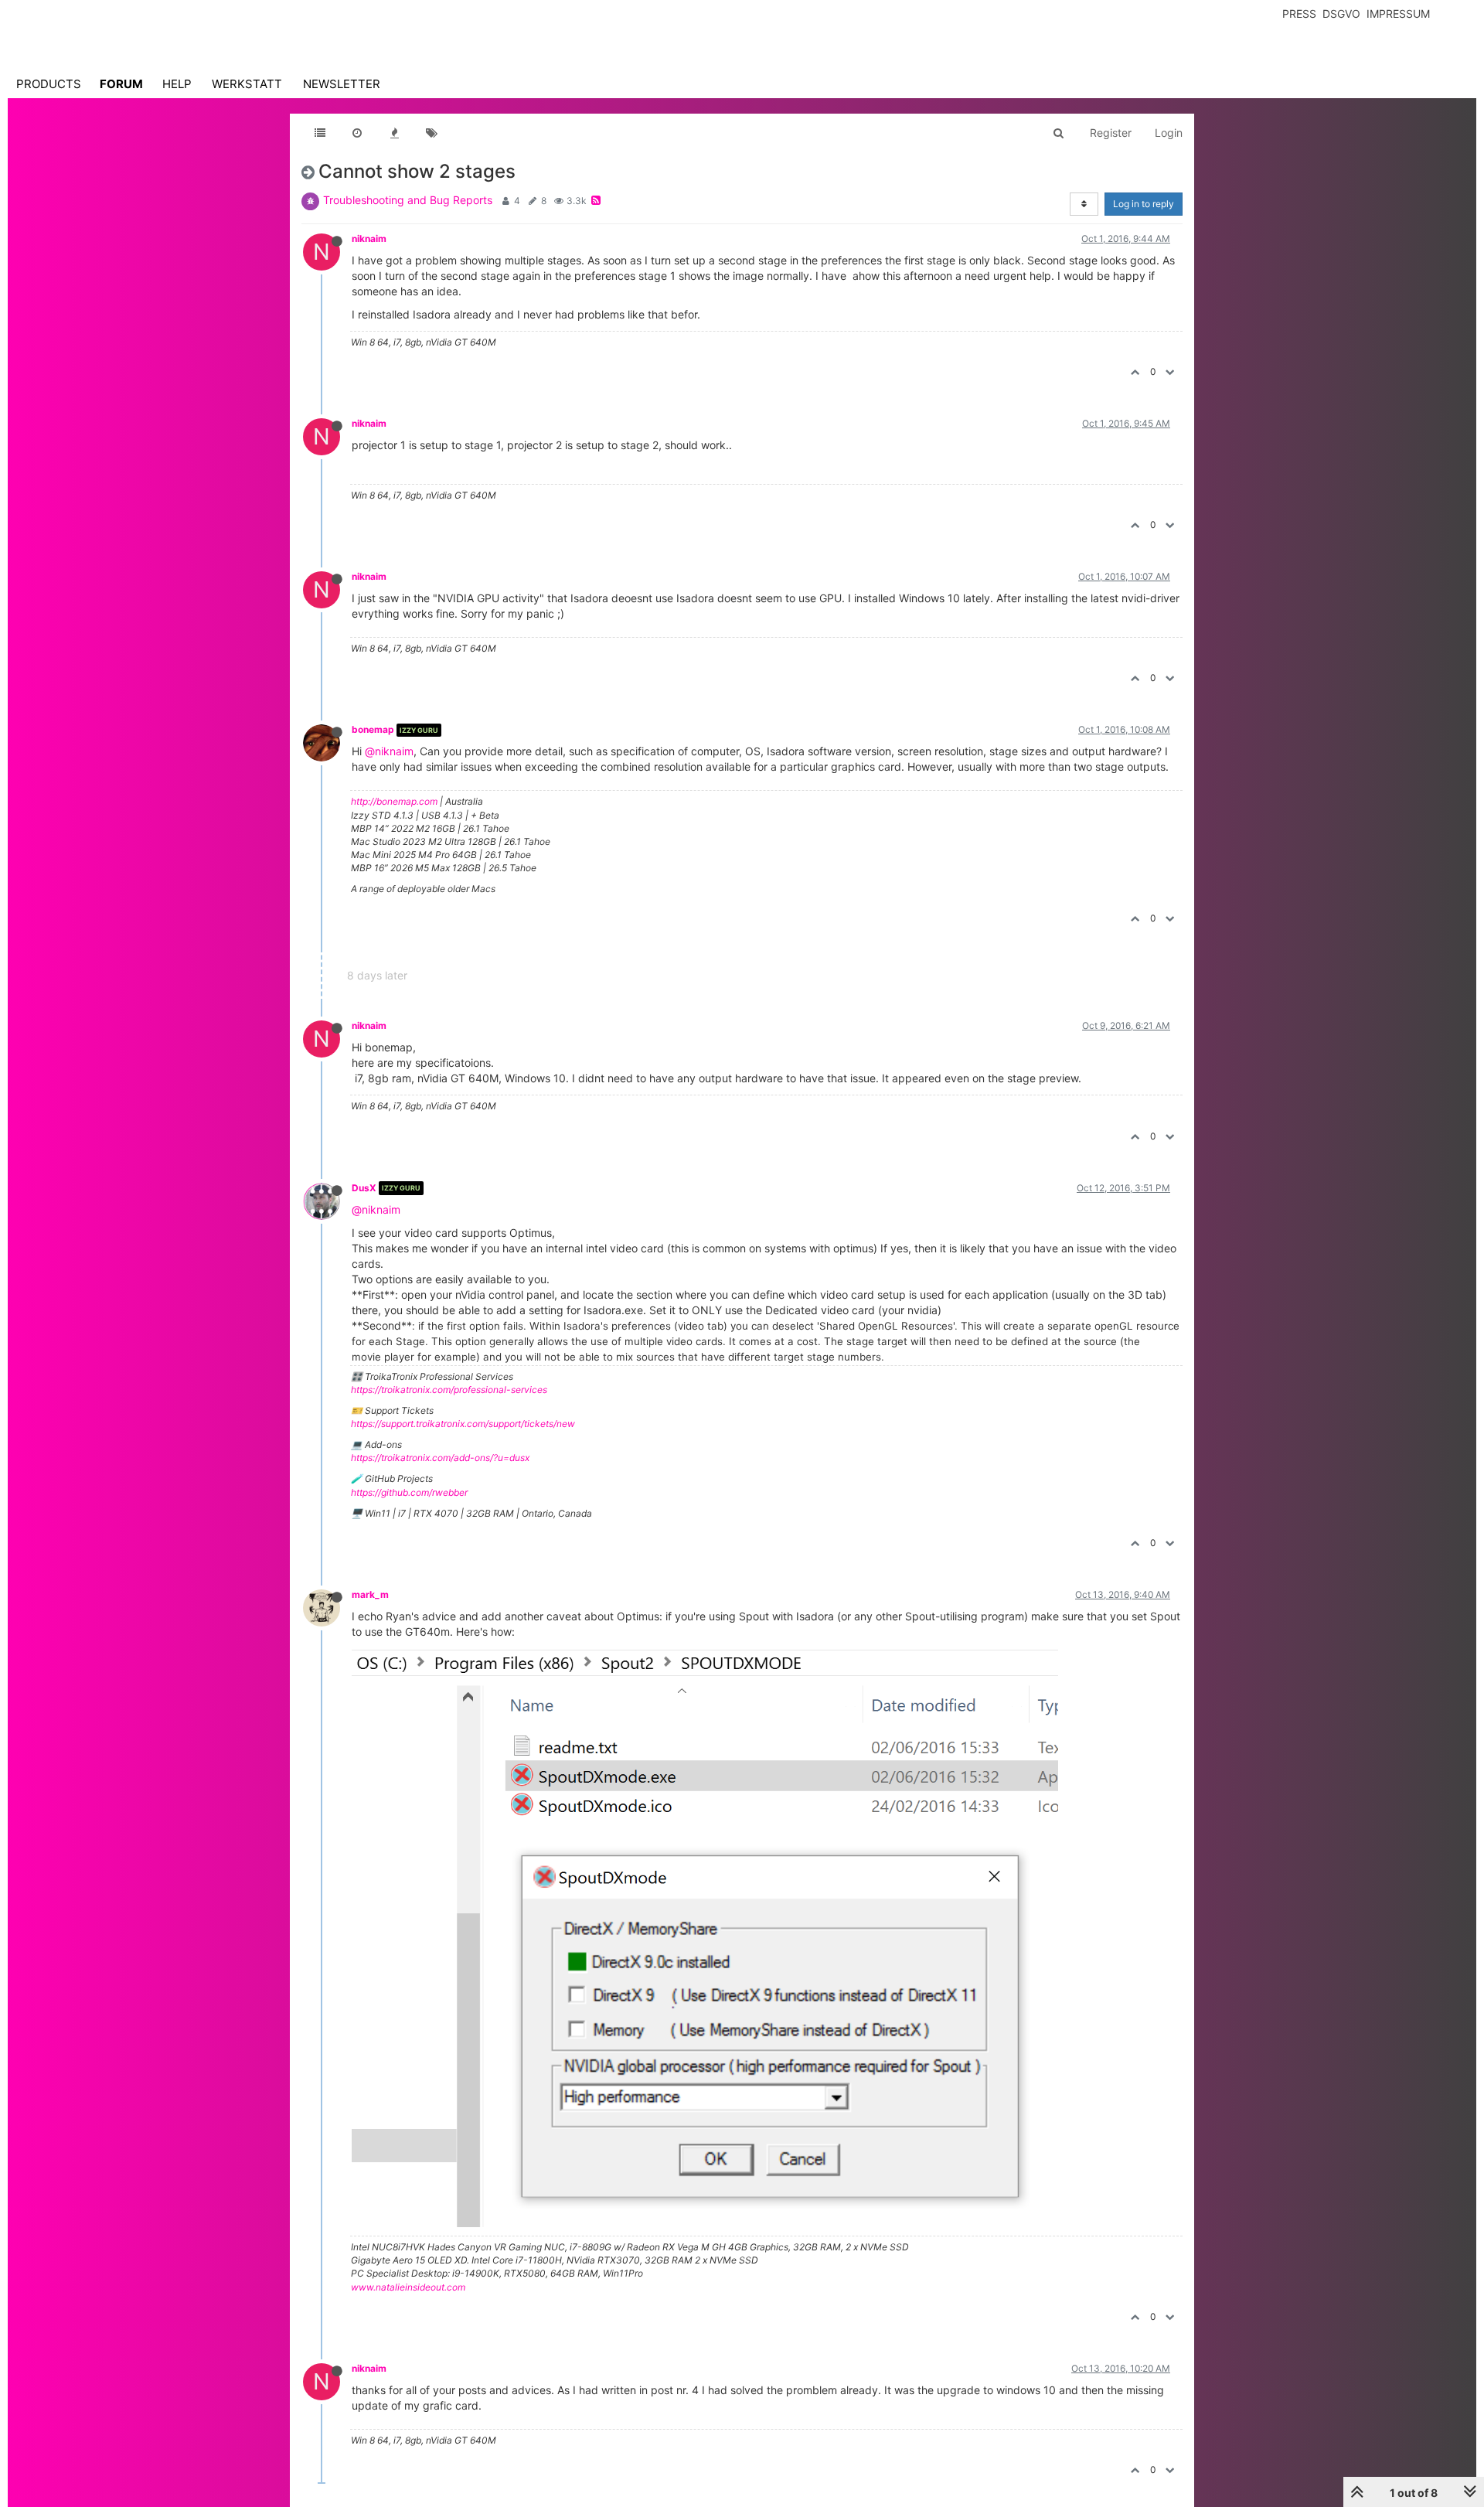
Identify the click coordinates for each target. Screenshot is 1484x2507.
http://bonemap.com (394, 801)
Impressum (1398, 14)
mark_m (370, 1594)
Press (1299, 14)
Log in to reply (1144, 204)
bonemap (373, 729)
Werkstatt (247, 84)
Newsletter (342, 84)
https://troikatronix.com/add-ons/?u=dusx (440, 1458)
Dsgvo (1341, 14)
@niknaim (389, 751)
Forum (121, 84)
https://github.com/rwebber (409, 1492)
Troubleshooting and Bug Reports (408, 200)
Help (177, 84)
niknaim (369, 238)
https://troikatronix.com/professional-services (449, 1390)
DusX (364, 1188)
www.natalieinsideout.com (408, 2287)
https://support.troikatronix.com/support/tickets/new (463, 1424)
